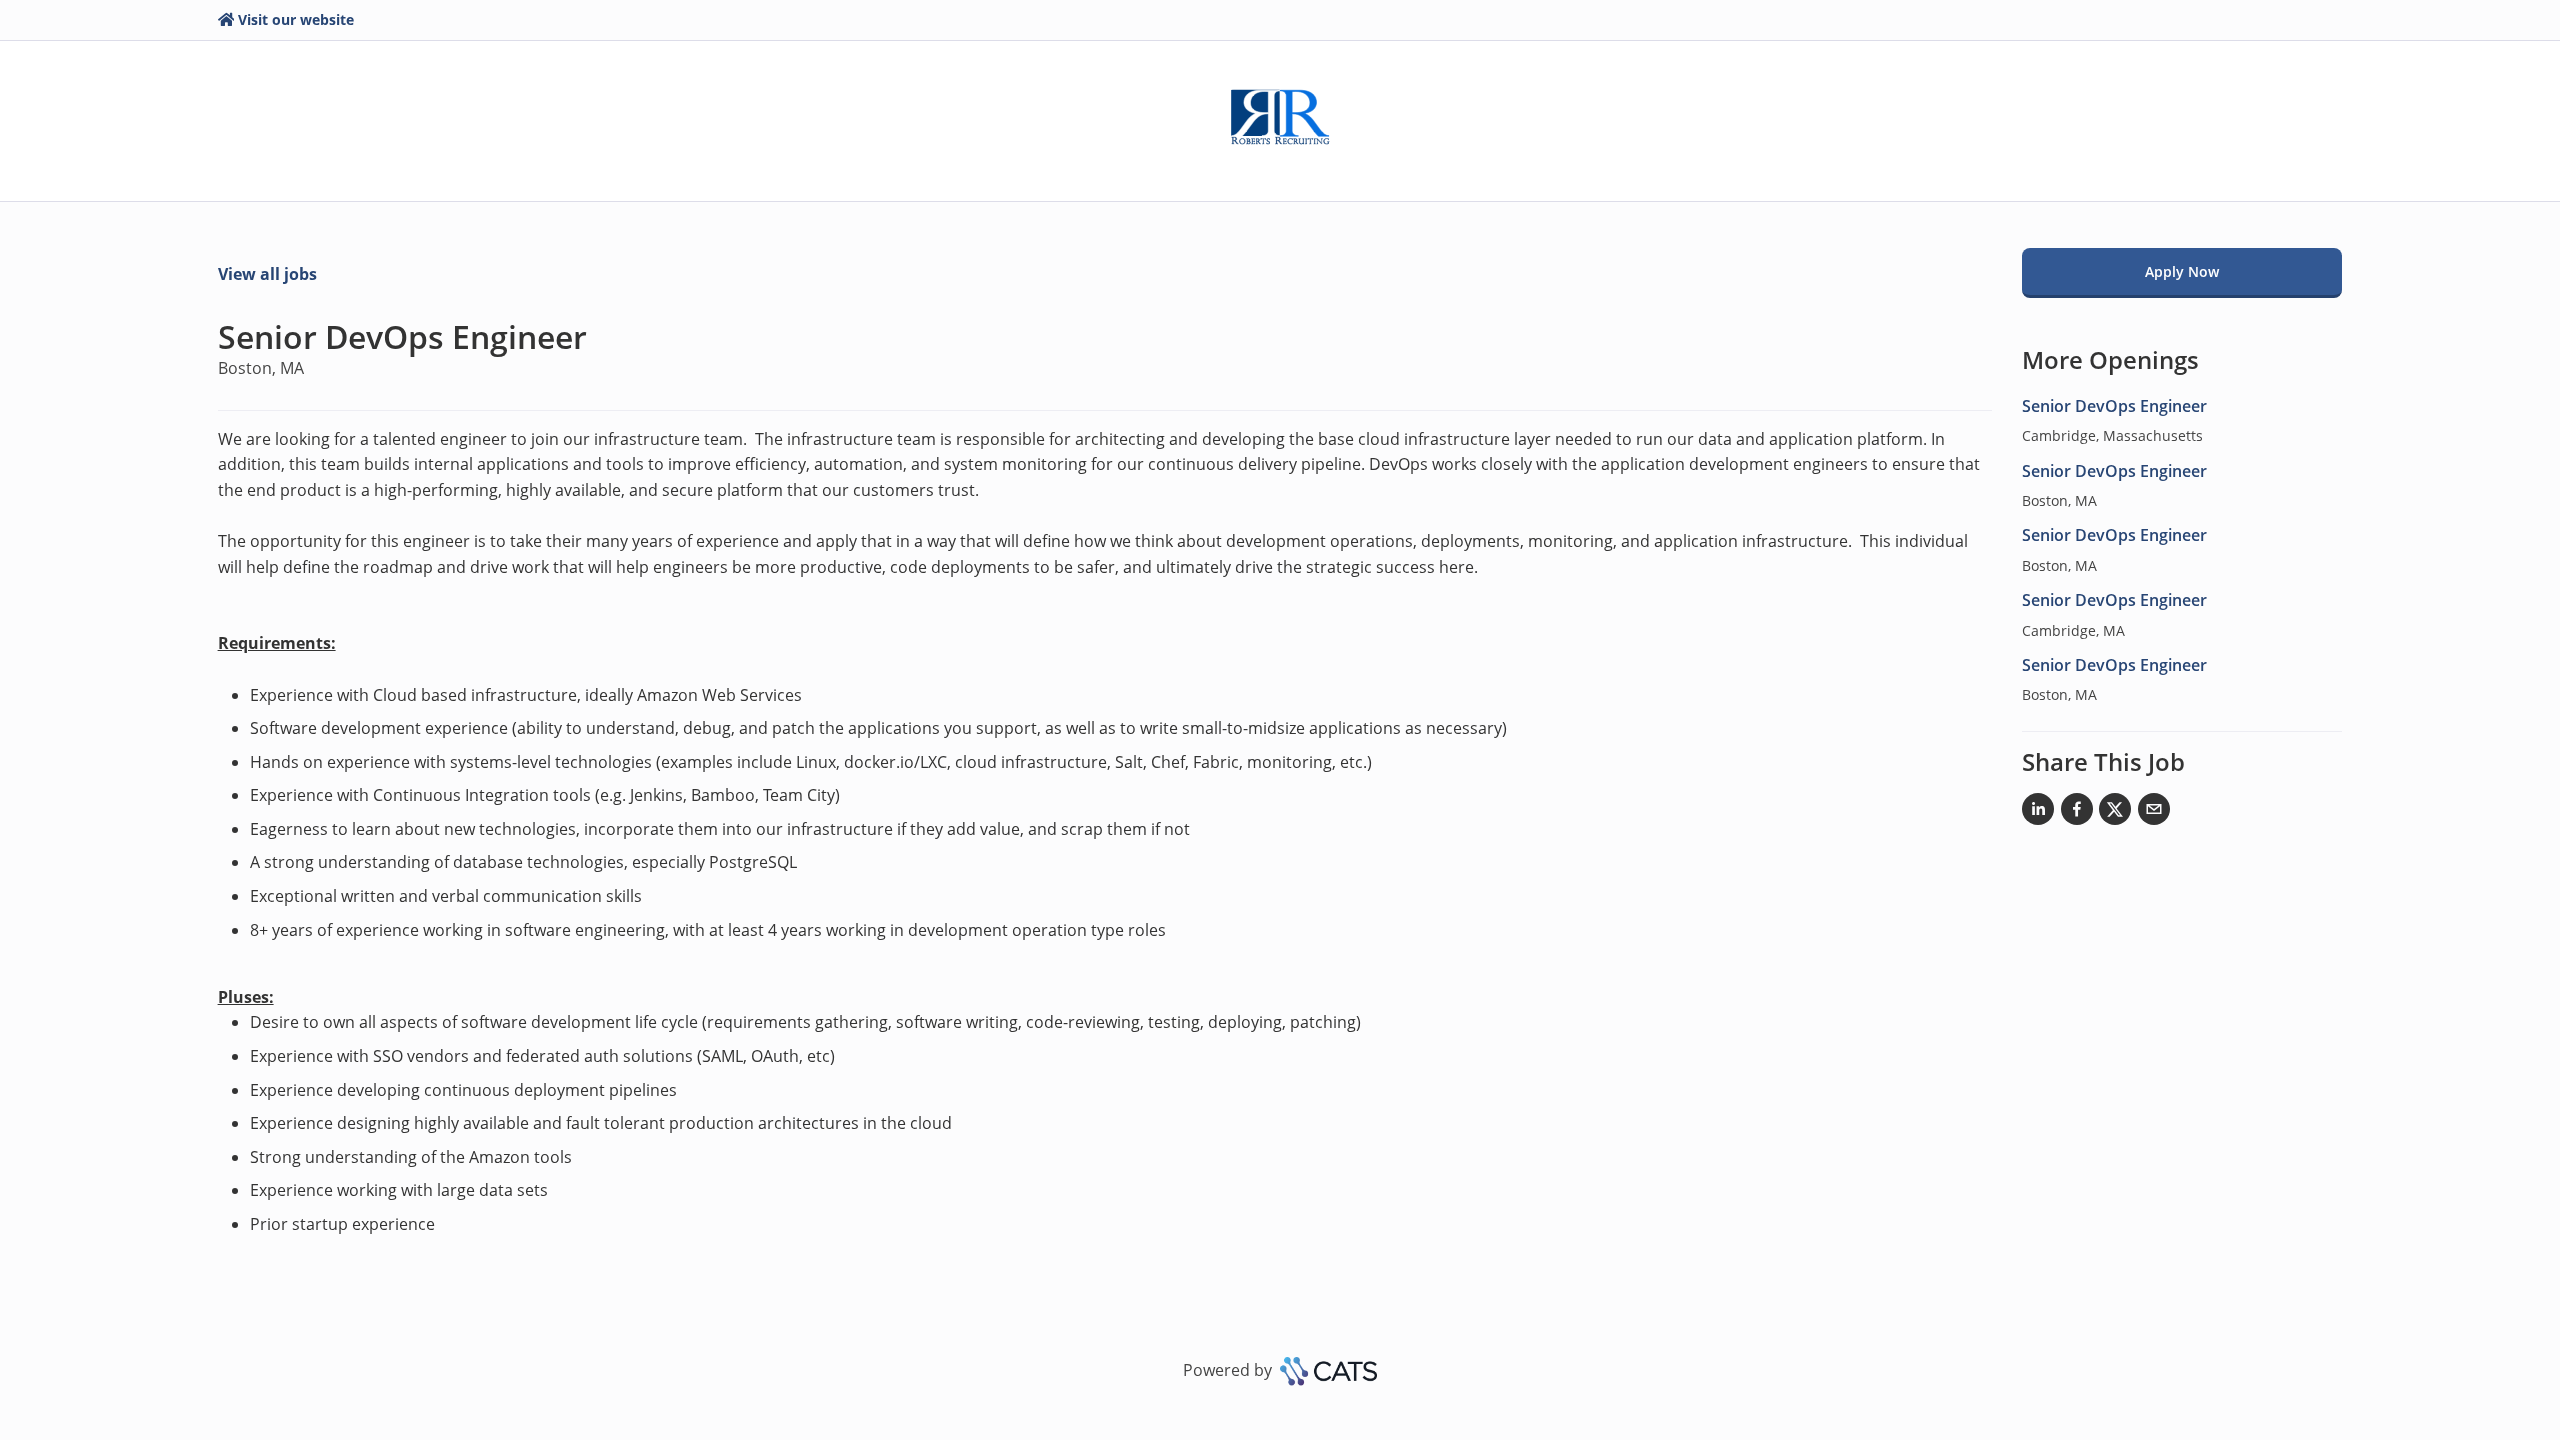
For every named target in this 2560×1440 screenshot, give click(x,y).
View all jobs (267, 274)
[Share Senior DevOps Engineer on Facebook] (2077, 813)
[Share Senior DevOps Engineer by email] (2154, 813)
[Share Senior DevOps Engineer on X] (2115, 813)
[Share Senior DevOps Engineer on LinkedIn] (2038, 813)
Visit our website (296, 19)
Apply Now (2182, 271)
